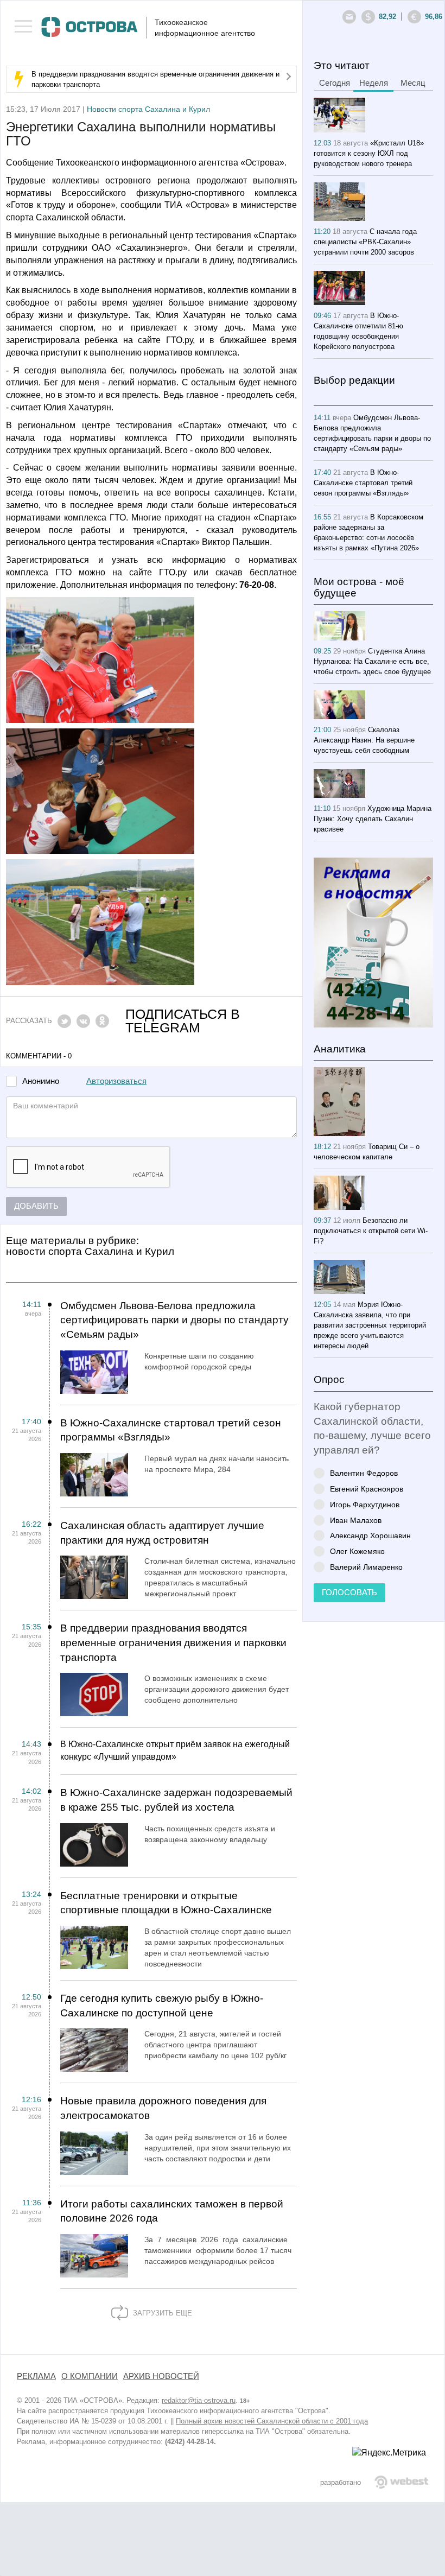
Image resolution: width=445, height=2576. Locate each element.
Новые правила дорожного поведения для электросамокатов (163, 2108)
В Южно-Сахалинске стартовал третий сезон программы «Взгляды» (171, 1430)
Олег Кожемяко (357, 1551)
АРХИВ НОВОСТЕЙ (161, 2376)
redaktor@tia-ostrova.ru (199, 2400)
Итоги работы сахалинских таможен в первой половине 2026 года (172, 2211)
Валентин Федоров (364, 1473)
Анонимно (41, 1081)
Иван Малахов (356, 1520)
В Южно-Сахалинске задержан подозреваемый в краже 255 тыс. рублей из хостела (176, 1800)
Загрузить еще (161, 2313)
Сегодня (335, 83)
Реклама (36, 2376)
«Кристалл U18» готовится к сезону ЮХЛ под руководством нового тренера (369, 153)
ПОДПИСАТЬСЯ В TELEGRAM (183, 1021)
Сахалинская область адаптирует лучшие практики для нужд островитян (162, 1533)
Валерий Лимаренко (366, 1567)
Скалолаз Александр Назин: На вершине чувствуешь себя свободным (364, 740)
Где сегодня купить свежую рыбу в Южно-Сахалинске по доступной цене (162, 2006)
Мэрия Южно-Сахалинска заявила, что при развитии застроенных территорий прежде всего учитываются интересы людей (370, 1325)
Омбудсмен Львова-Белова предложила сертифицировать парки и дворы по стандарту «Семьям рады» (174, 1320)
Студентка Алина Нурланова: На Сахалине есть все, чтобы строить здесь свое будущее (372, 661)
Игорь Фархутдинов (365, 1504)
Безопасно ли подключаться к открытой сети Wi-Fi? (371, 1231)
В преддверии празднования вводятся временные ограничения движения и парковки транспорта (173, 1642)
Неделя (374, 83)
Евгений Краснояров (367, 1489)
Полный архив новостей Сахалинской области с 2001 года (272, 2421)
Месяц (413, 83)
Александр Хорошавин (370, 1535)
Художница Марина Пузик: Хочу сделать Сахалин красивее (373, 819)
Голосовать (349, 1592)
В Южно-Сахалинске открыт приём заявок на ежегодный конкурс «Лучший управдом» (175, 1750)
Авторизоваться (116, 1081)
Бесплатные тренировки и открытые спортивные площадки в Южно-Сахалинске (166, 1903)
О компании (90, 2376)
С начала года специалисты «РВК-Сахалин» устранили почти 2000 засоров (365, 242)
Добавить (36, 1206)
